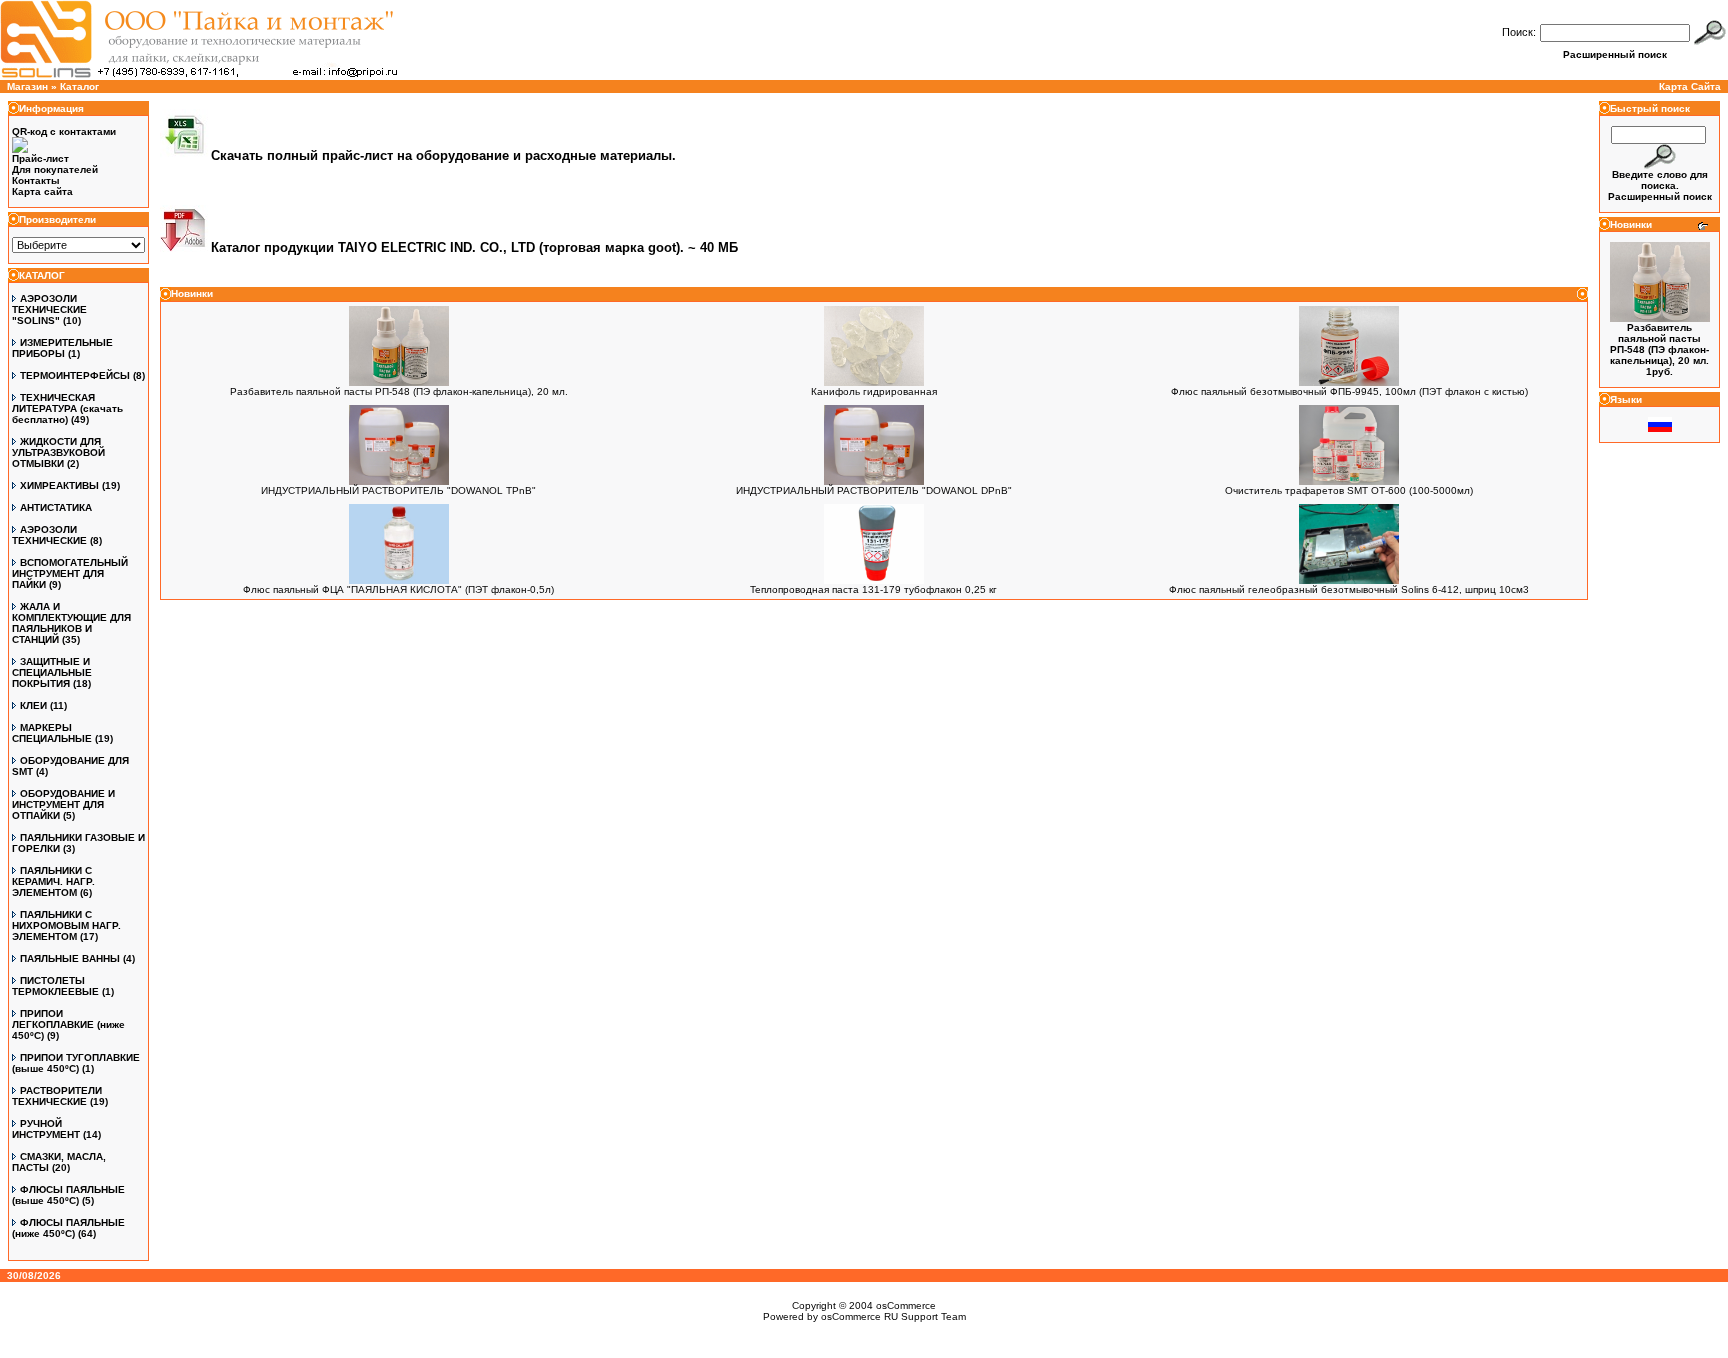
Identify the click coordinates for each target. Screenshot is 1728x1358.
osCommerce (906, 1305)
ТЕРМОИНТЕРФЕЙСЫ (75, 375)
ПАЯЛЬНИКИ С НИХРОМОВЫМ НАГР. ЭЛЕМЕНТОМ (66, 925)
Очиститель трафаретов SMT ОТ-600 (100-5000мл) (1349, 490)
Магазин (27, 86)
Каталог (79, 86)
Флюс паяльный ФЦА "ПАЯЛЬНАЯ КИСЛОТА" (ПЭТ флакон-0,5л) (398, 589)
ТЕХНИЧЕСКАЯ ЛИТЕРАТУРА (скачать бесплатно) (67, 408)
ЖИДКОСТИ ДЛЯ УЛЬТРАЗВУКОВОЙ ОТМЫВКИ (58, 452)
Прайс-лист (40, 158)
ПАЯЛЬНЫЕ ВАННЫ (70, 958)
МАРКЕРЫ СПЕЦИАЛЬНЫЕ (52, 733)
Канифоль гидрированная (874, 391)
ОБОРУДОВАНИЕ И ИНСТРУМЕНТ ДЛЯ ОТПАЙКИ (63, 804)
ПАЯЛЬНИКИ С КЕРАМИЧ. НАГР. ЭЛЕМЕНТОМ (53, 881)
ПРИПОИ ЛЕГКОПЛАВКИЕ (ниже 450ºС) (68, 1024)
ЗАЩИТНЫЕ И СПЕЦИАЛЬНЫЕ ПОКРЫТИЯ (52, 672)
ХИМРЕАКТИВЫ (59, 485)
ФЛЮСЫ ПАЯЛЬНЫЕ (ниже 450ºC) (68, 1228)
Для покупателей (55, 169)
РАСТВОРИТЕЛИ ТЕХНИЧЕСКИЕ (57, 1096)
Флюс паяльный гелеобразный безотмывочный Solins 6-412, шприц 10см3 (1349, 589)
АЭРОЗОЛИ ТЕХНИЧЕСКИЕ (49, 535)
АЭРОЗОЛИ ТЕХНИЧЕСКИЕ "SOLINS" (49, 309)
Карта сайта (42, 191)
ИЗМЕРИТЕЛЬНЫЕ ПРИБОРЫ (62, 348)
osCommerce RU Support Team (893, 1316)
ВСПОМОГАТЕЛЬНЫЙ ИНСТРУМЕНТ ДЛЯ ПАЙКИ (70, 573)
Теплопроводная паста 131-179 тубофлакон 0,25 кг (873, 589)
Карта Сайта (1690, 86)
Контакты (36, 180)
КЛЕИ (33, 705)
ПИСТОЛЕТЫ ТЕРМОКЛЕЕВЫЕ (55, 986)
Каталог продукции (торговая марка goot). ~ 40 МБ (474, 247)
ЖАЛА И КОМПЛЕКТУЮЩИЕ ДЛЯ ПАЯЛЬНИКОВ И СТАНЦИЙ (71, 623)
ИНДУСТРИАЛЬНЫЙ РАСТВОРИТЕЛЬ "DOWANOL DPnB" (874, 490)
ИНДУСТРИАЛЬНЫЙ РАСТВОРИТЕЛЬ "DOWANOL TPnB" (398, 490)
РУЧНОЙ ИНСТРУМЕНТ (46, 1129)
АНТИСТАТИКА (56, 507)
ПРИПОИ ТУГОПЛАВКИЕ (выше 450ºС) (76, 1063)
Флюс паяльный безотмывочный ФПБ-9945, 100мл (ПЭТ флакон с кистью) (1349, 391)
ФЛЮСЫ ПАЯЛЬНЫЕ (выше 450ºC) (68, 1195)
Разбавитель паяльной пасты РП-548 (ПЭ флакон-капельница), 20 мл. (399, 391)
